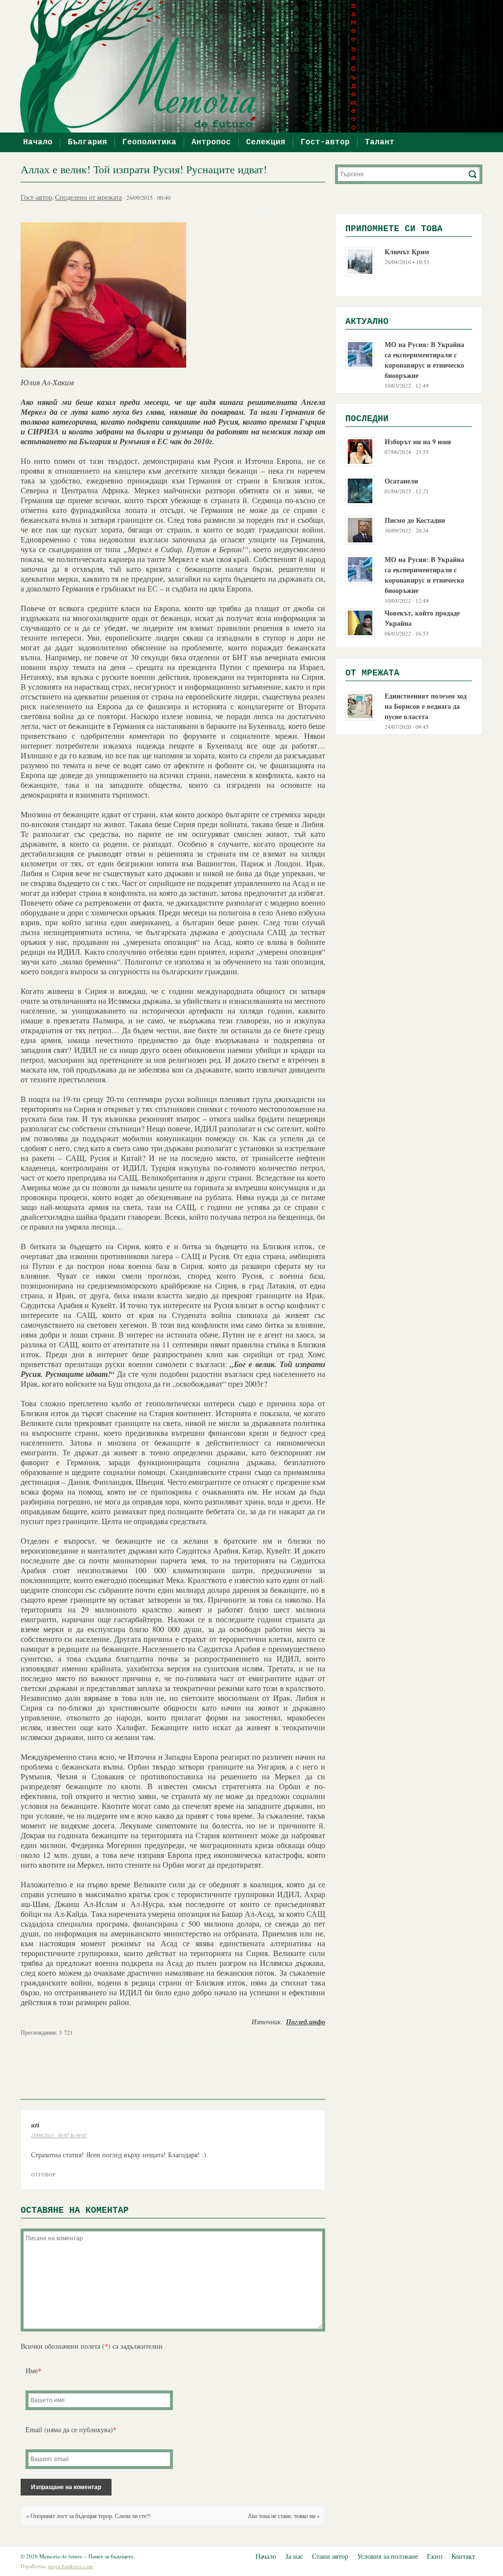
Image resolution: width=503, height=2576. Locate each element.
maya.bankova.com (70, 2566)
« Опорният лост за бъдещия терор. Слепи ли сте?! (88, 2516)
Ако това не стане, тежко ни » (284, 2516)
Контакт (463, 2556)
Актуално (367, 322)
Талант (380, 142)
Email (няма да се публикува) (71, 2429)
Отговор (43, 2174)
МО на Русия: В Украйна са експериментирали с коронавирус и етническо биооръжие (424, 360)
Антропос (211, 142)
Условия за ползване (388, 2556)
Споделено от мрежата (88, 197)
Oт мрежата (372, 673)
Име (33, 2371)
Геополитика (149, 142)
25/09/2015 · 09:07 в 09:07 (59, 2135)
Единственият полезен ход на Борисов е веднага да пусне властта (426, 706)
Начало (38, 142)
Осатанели (401, 481)
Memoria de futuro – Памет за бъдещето (256, 66)
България (87, 142)
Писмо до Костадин (415, 520)
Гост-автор (325, 142)
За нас (294, 2556)
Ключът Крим (407, 252)
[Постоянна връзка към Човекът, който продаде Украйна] (360, 622)
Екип (435, 2556)
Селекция (266, 142)
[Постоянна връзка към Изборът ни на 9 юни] (360, 450)
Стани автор (330, 2556)
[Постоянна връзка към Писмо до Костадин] (360, 529)
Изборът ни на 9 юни (418, 442)
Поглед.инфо (306, 2022)
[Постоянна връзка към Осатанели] (360, 490)
